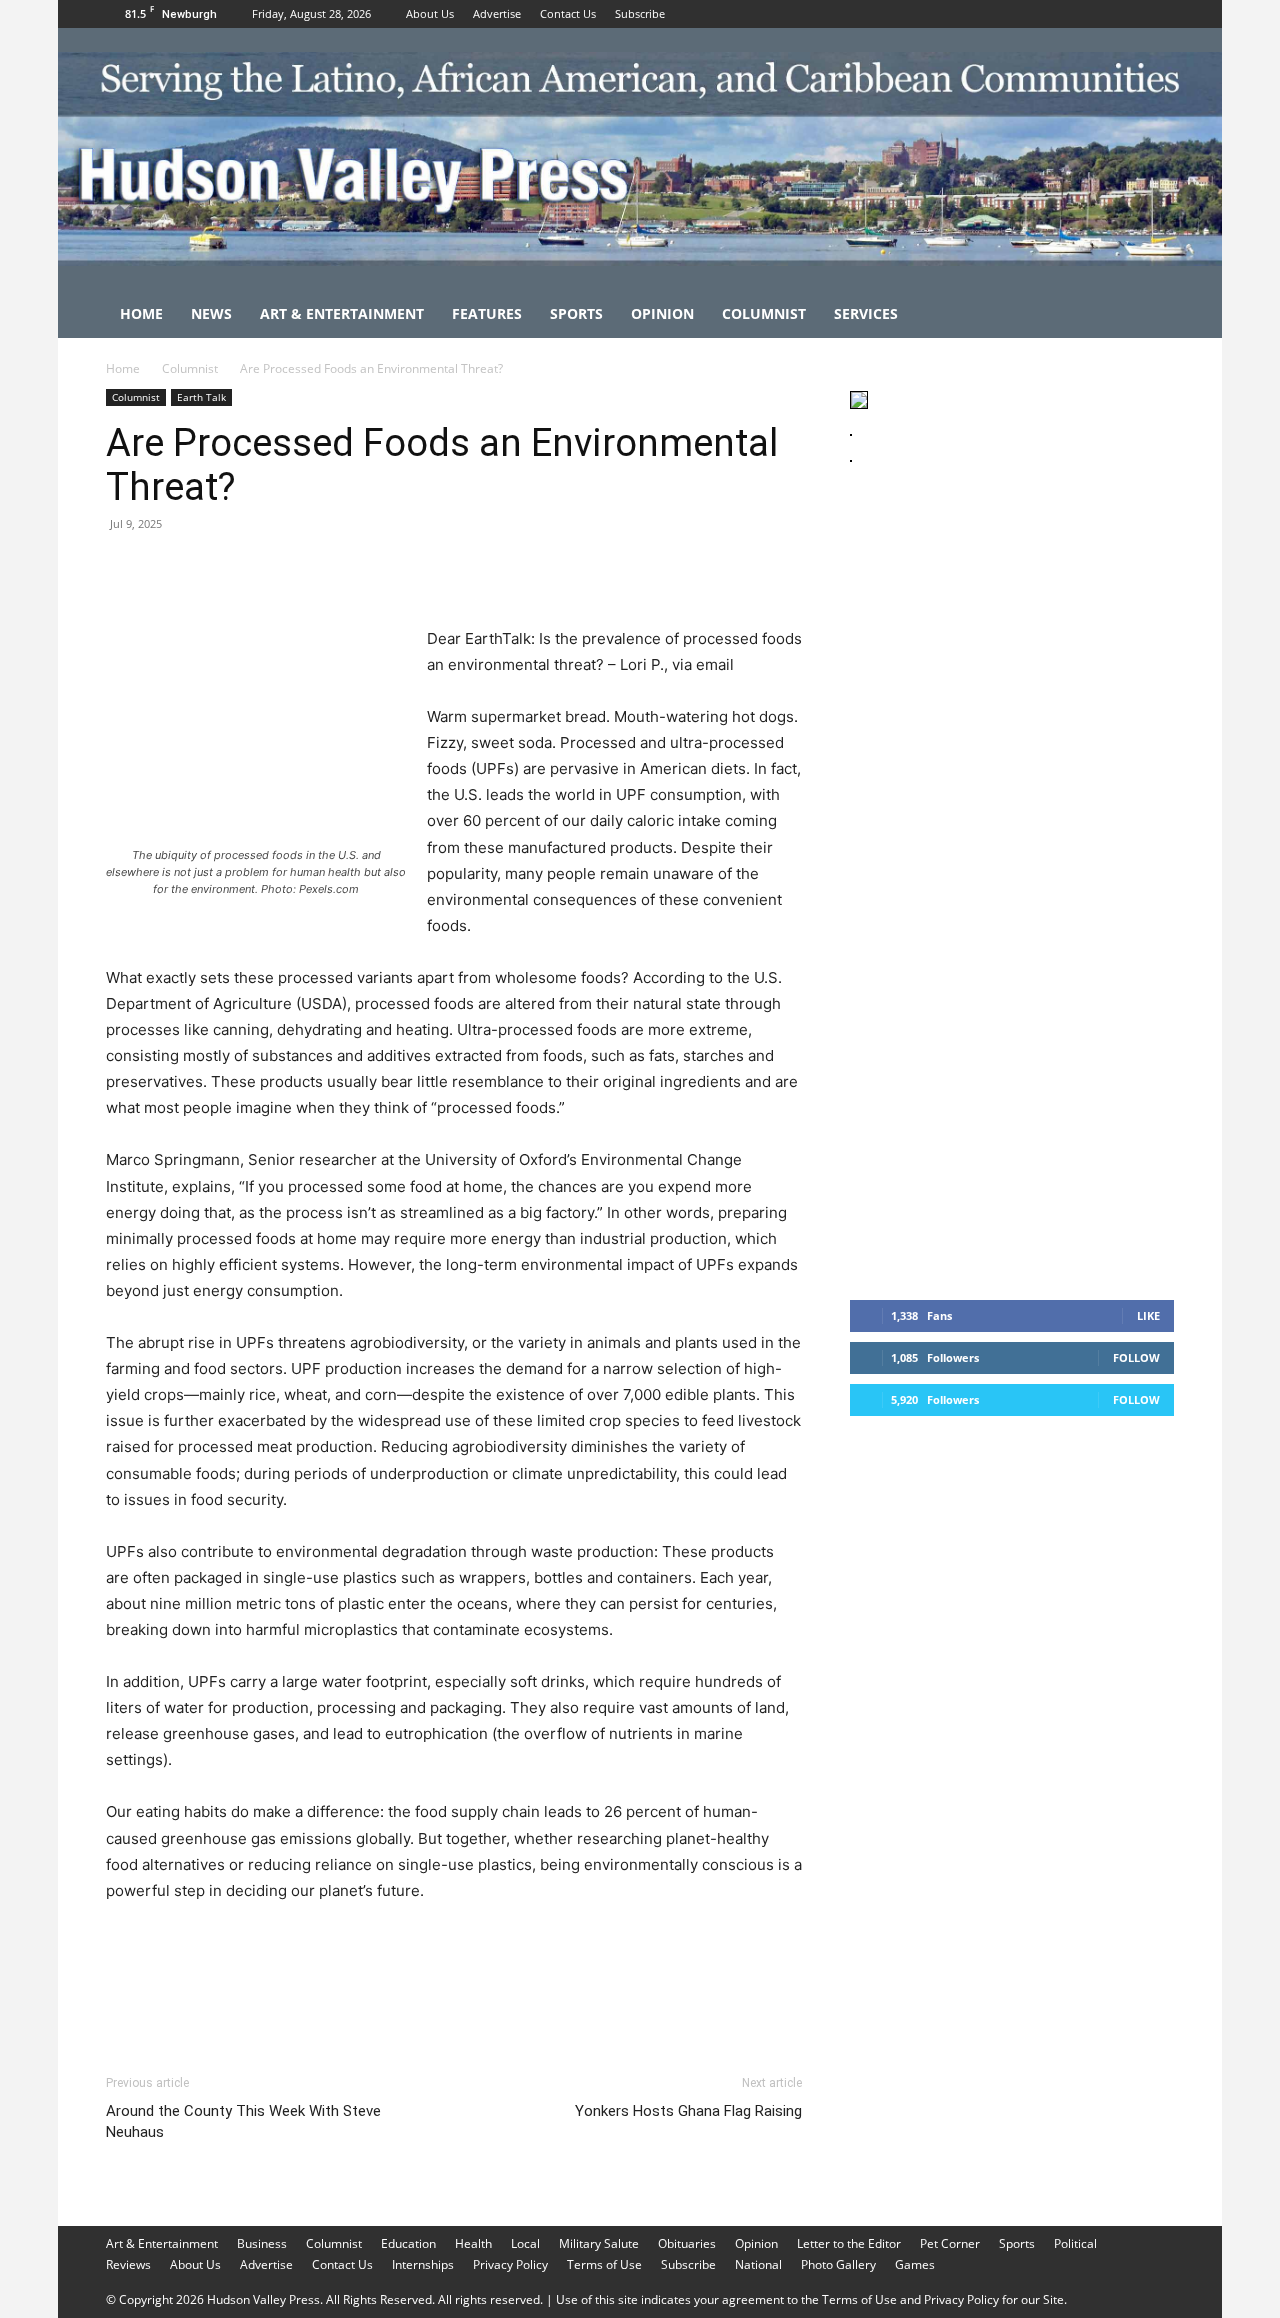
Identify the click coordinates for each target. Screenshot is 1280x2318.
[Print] (356, 569)
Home (141, 313)
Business (262, 2243)
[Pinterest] (218, 569)
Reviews (128, 2264)
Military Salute (599, 2243)
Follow (1136, 1357)
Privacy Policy (510, 2264)
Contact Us (568, 13)
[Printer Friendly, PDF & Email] (705, 1945)
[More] (495, 569)
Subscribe (640, 13)
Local (525, 2243)
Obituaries (687, 2243)
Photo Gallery (838, 2264)
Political (1075, 2243)
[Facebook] (1093, 14)
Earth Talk (201, 397)
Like (1148, 1315)
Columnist (764, 313)
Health (473, 2243)
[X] (1159, 14)
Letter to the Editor (849, 2243)
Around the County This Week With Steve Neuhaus (243, 2121)
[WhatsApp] (264, 569)
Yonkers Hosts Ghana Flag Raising (688, 2111)
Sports (576, 313)
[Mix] (402, 569)
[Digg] (448, 569)
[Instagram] (1126, 14)
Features (487, 313)
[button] (1150, 315)
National (758, 2264)
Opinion (662, 313)
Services (866, 313)
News (211, 313)
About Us (430, 13)
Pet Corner (950, 2243)
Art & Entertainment (342, 313)
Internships (423, 2264)
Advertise (497, 13)
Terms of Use (604, 2264)
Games (915, 2264)
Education (408, 2243)
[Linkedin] (310, 569)
